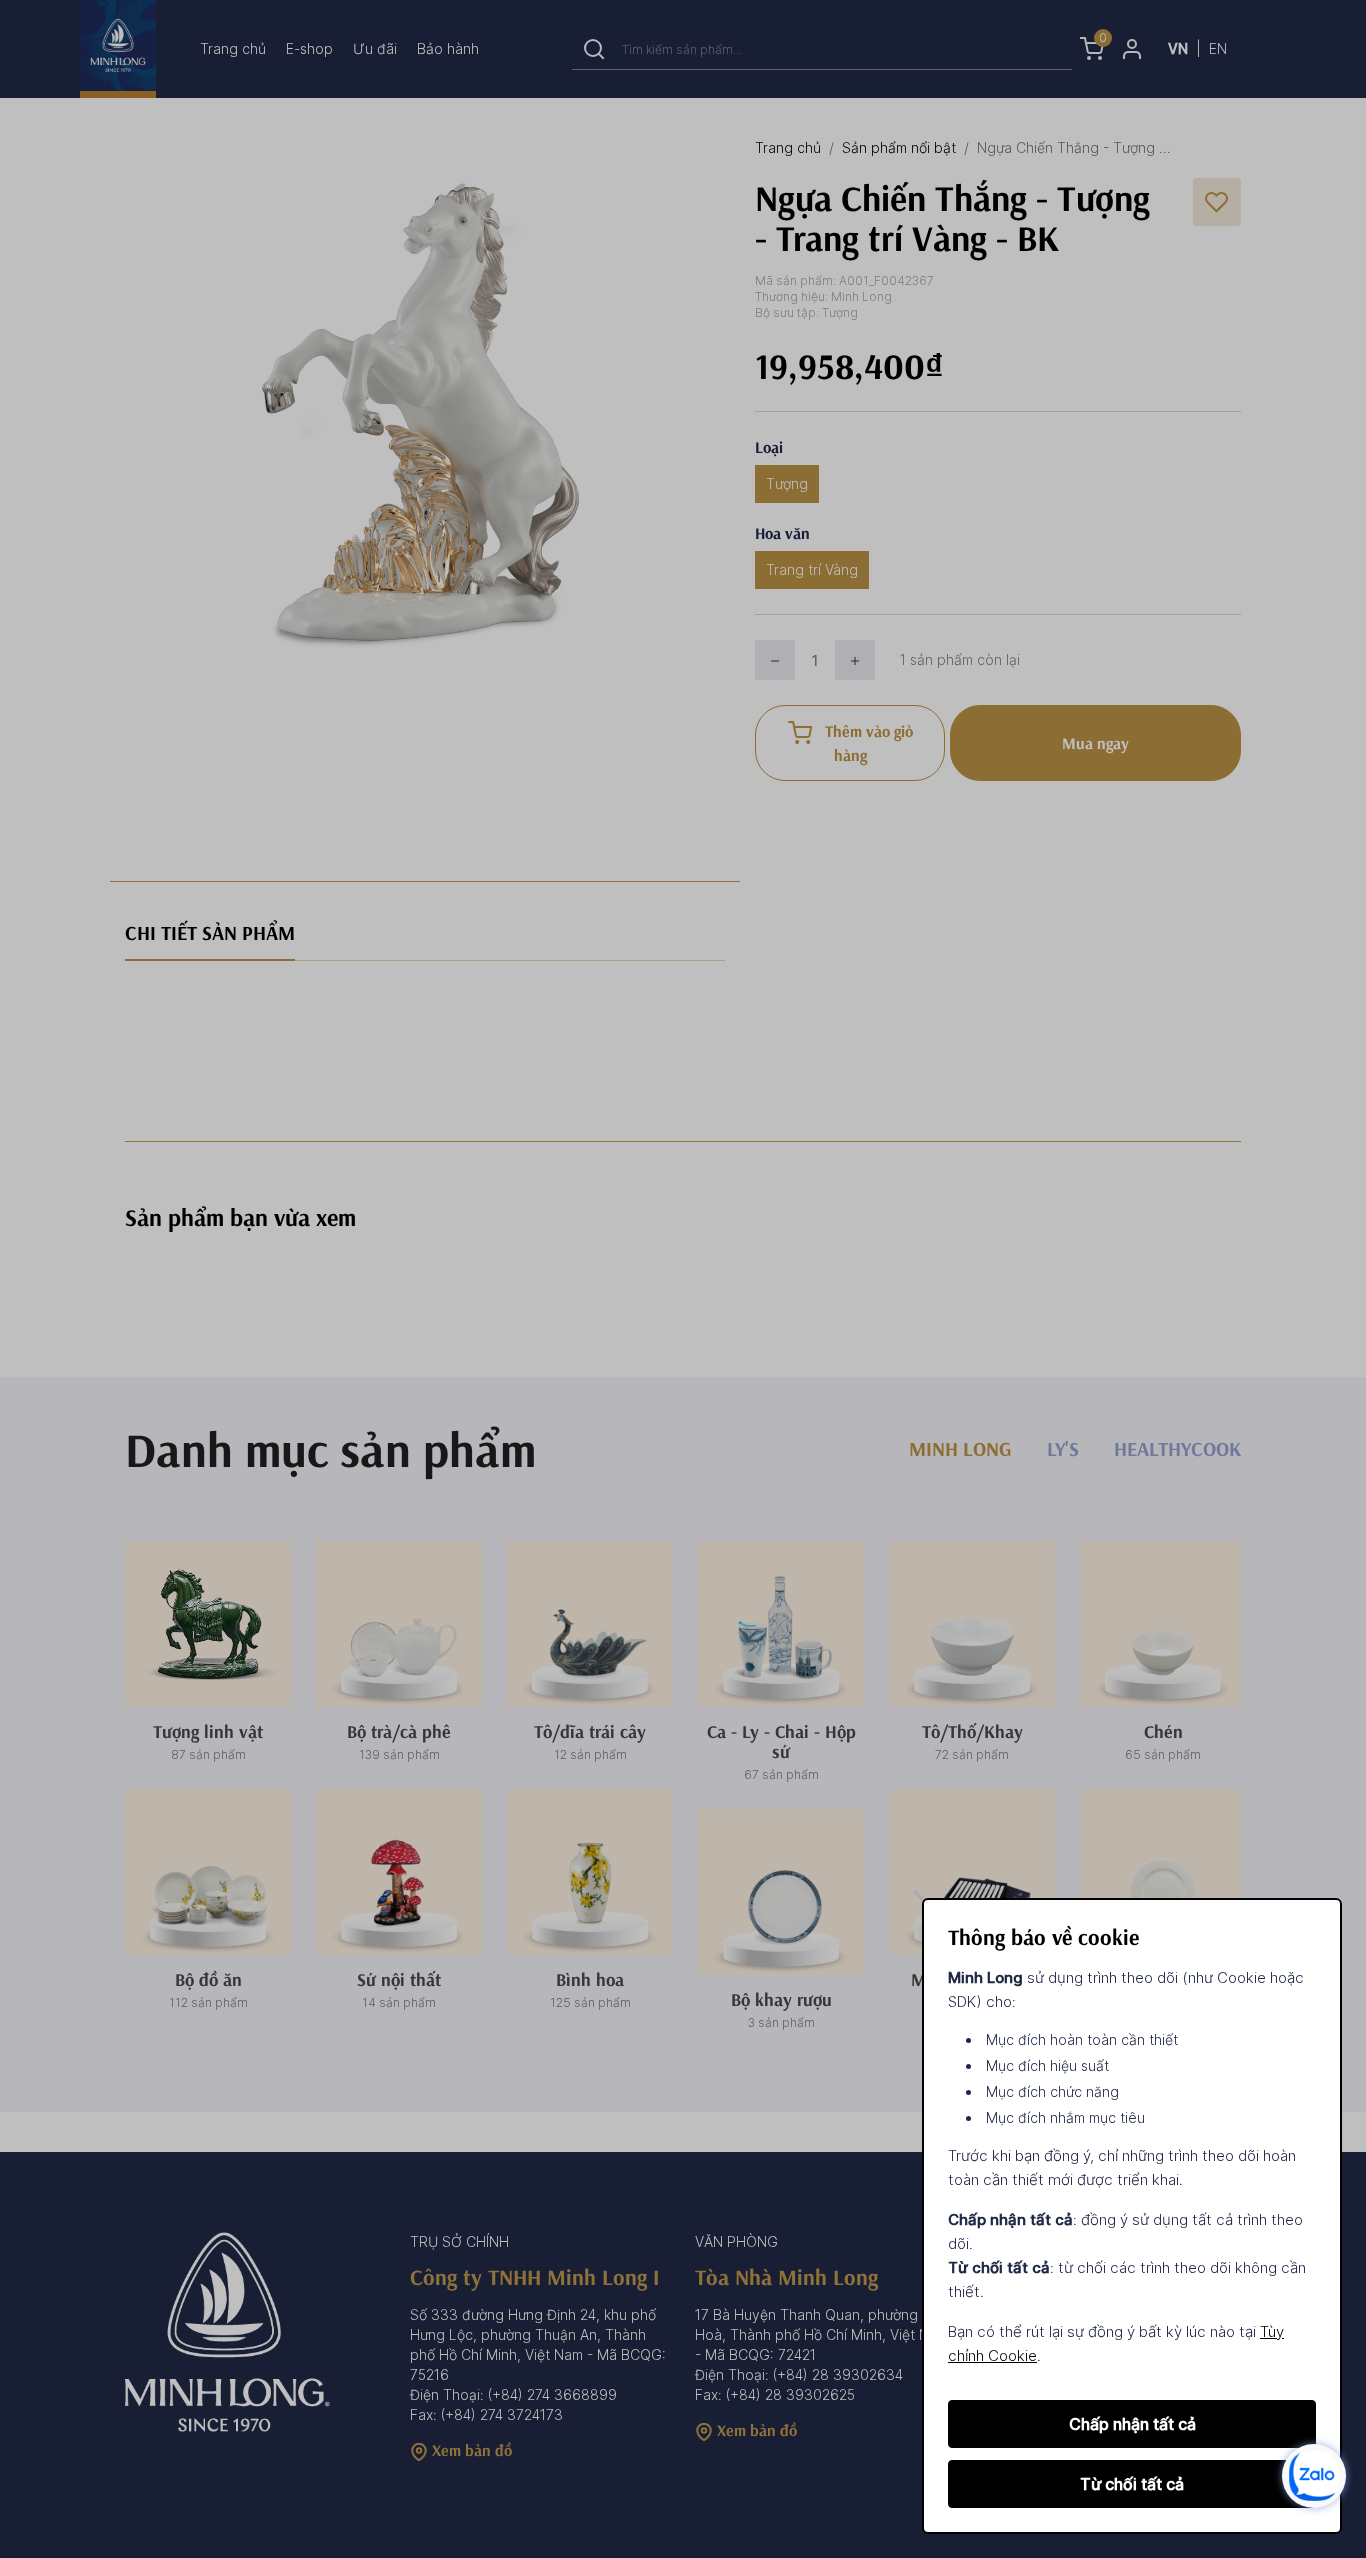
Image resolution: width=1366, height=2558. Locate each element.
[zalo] (1314, 2474)
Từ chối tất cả (1132, 2484)
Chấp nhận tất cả (1132, 2424)
